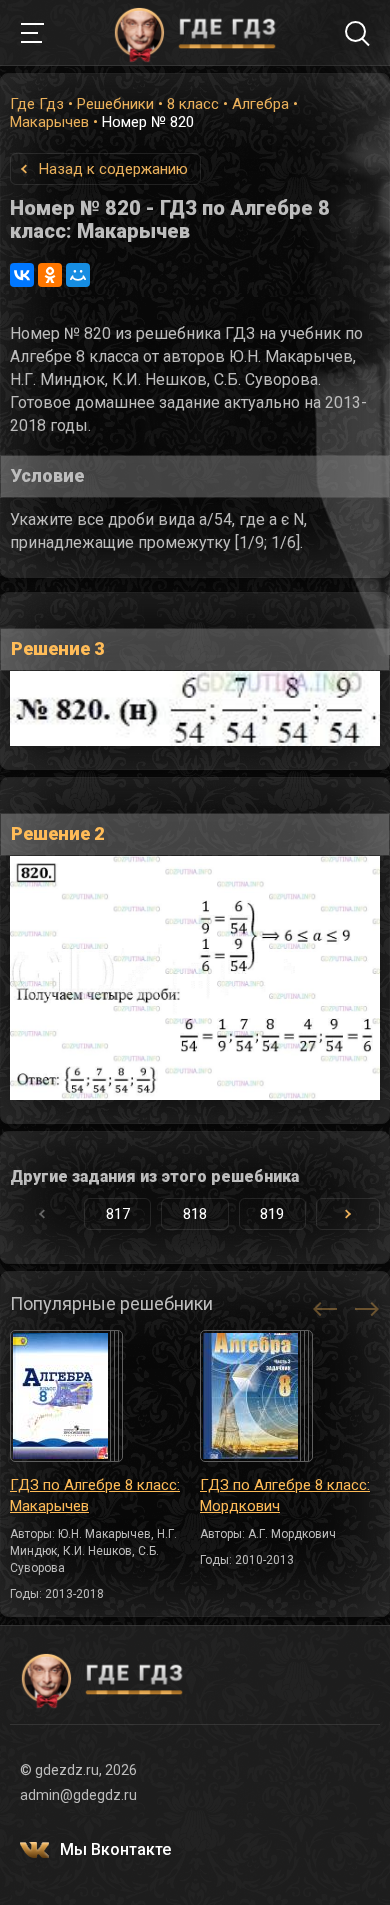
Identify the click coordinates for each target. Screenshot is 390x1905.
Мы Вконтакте (115, 1849)
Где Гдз (37, 104)
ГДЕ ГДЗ (195, 33)
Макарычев (49, 122)
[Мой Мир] (78, 275)
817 (118, 1214)
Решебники (115, 104)
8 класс (193, 104)
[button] (348, 1214)
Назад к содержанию (113, 169)
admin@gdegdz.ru (78, 1795)
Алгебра (260, 104)
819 (272, 1214)
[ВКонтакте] (22, 275)
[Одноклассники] (50, 275)
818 (195, 1214)
